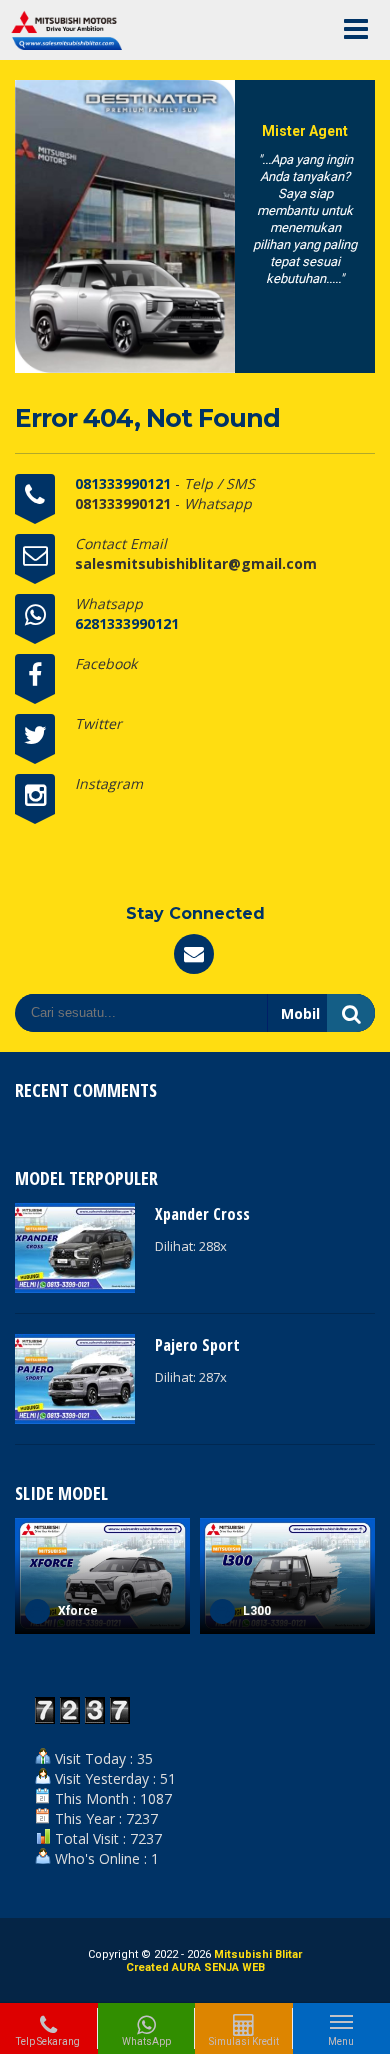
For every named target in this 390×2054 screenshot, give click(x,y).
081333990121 (125, 483)
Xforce (277, 1611)
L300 (86, 1611)
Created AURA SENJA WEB (195, 1967)
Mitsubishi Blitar (258, 1954)
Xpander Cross (202, 1214)
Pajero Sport (197, 1345)
